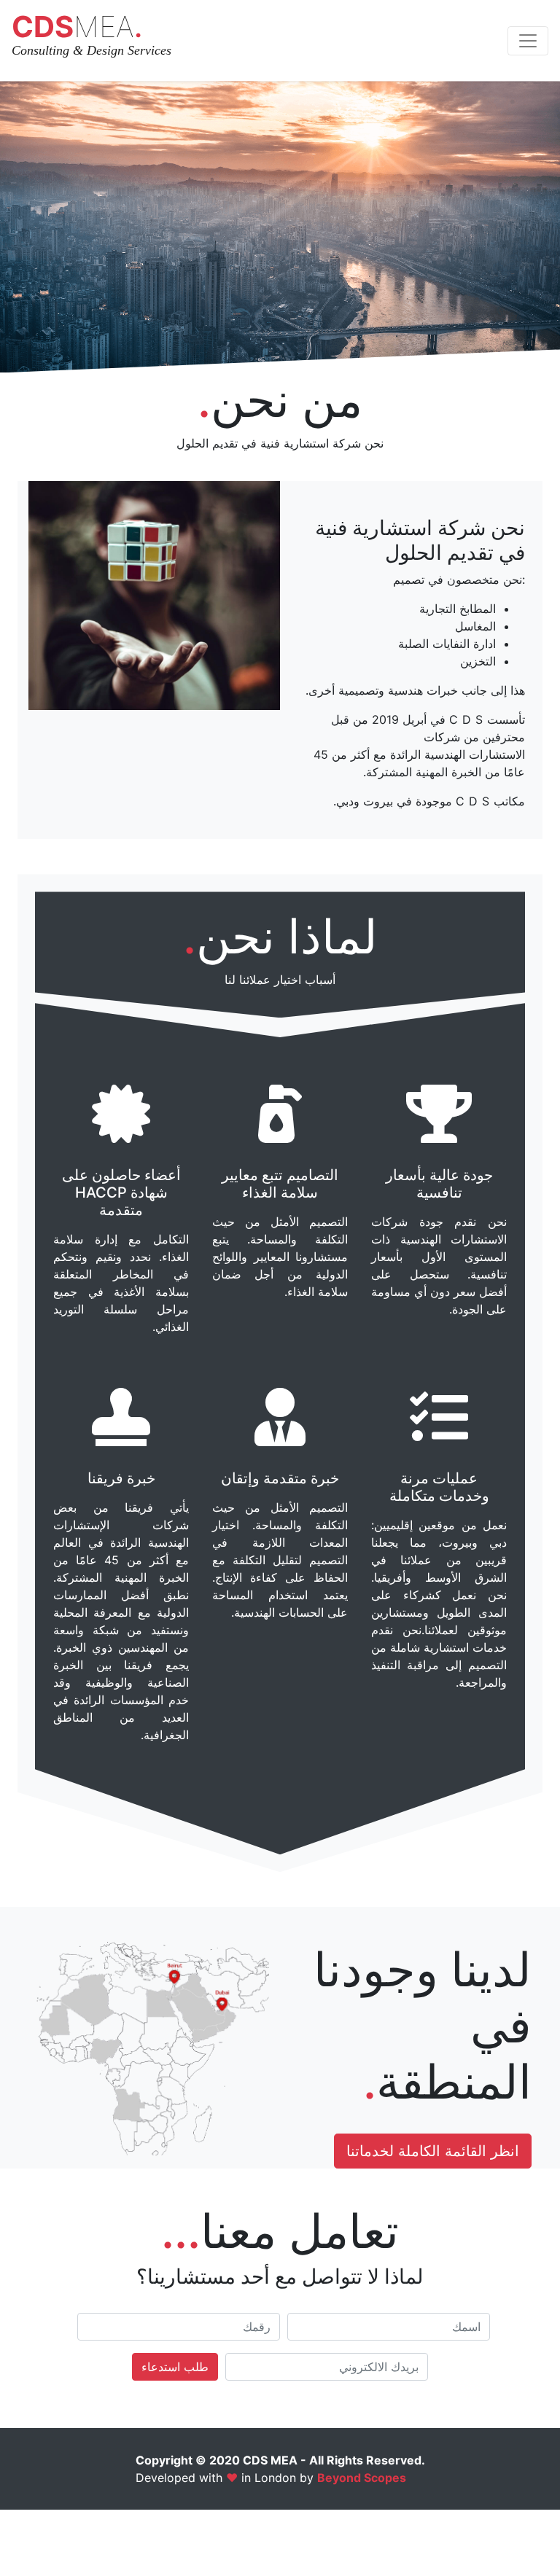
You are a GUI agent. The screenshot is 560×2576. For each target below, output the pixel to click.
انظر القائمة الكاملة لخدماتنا (433, 2151)
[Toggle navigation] (528, 41)
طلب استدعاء (175, 2367)
